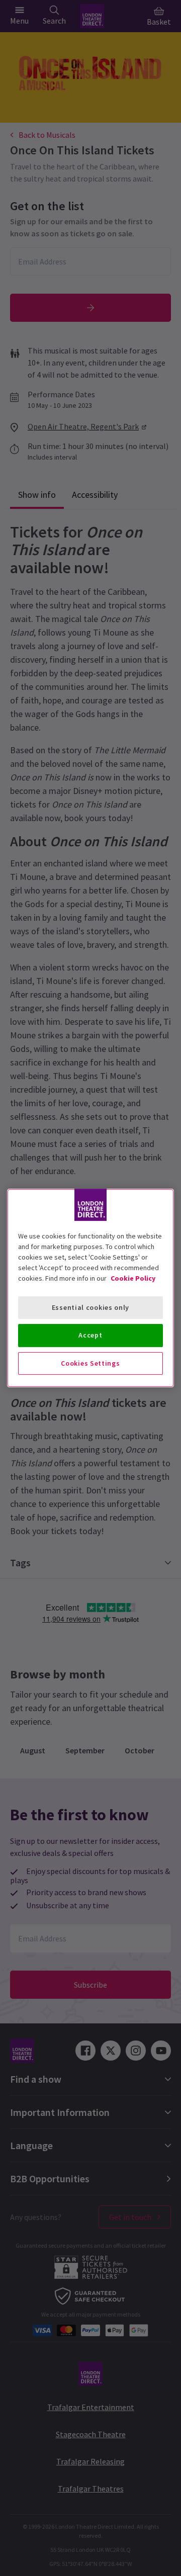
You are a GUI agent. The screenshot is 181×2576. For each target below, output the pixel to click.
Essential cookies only (90, 1307)
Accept (90, 1335)
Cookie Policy (133, 1278)
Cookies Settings (90, 1363)
